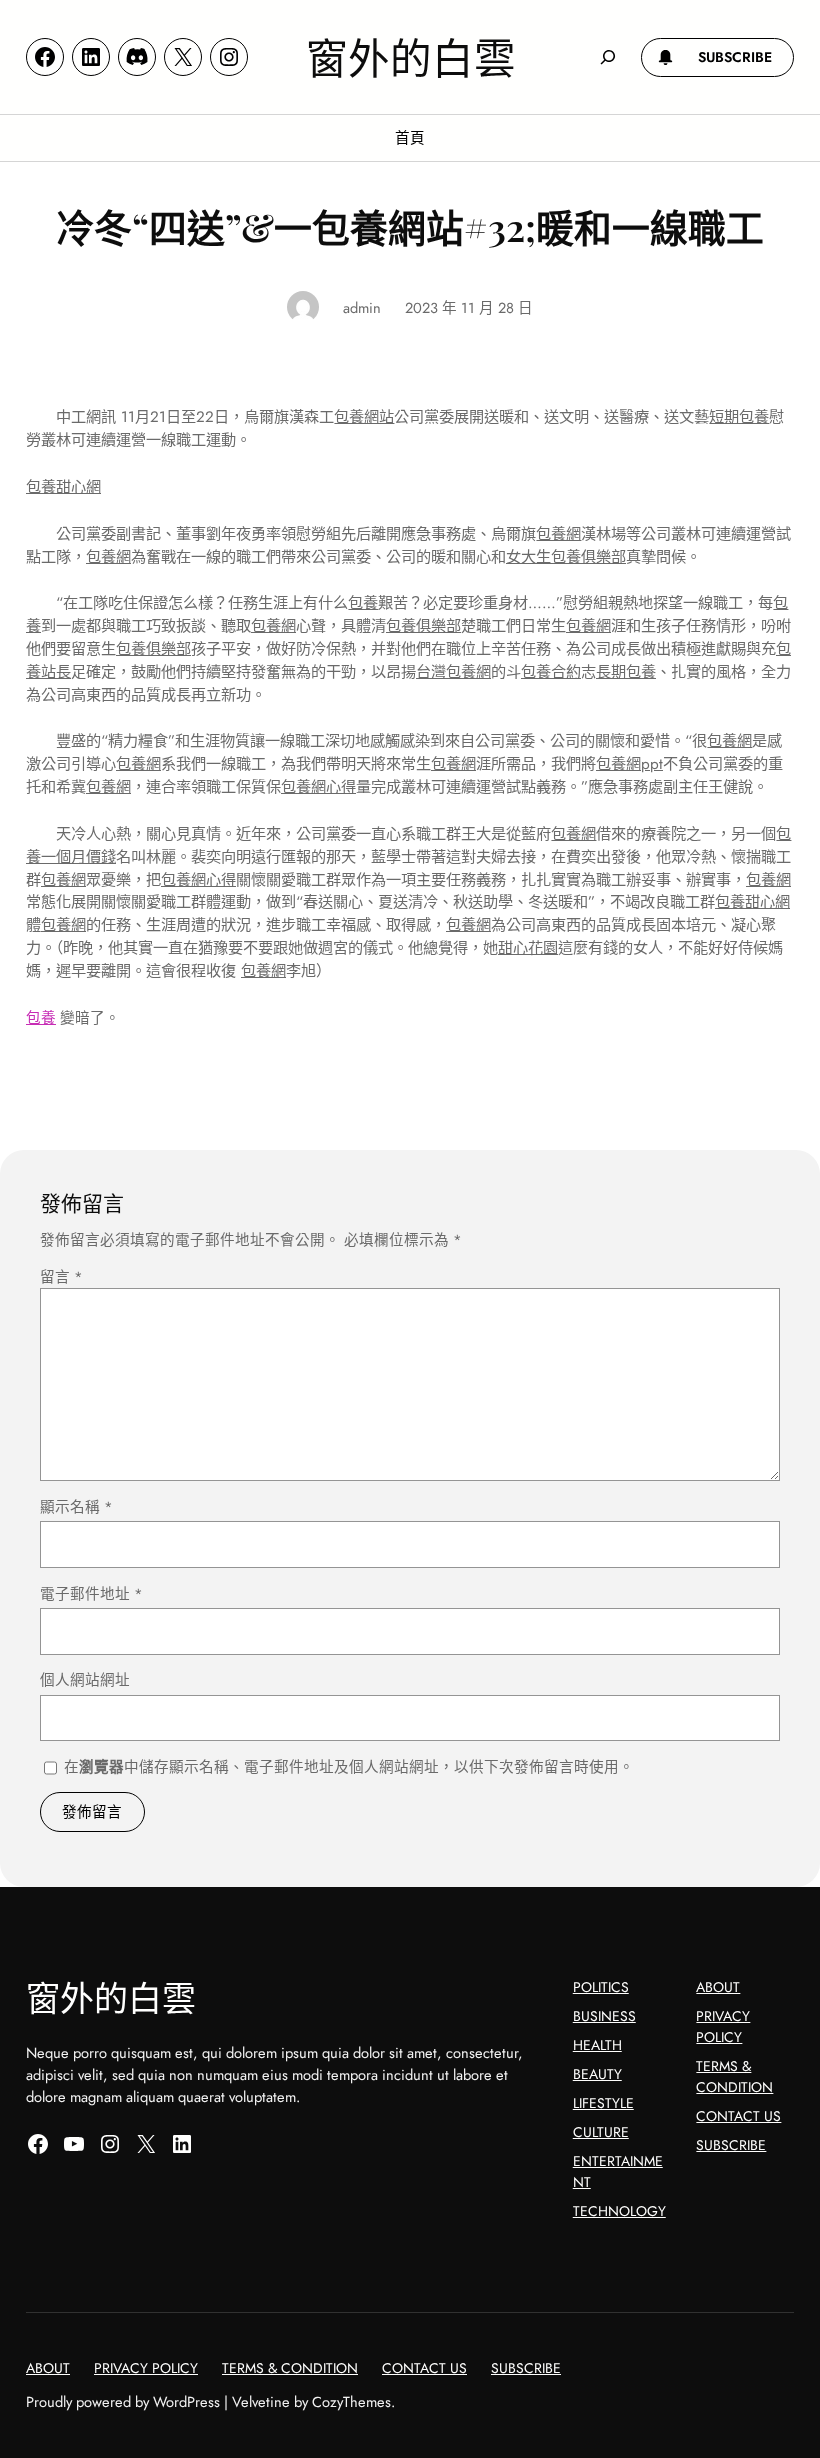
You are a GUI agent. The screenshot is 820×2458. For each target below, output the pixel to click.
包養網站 (364, 417)
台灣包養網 (453, 672)
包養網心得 (318, 787)
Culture (601, 2132)
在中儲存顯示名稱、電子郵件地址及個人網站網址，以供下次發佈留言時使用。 (349, 1766)
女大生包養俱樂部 (566, 557)
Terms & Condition (734, 2076)
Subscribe (731, 2145)
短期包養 (739, 417)
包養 (363, 603)
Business (604, 2016)
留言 (61, 1276)
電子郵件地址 (91, 1593)
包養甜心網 (63, 487)
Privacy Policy (723, 2026)
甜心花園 (528, 948)
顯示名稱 (76, 1506)
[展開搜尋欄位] (607, 56)
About (718, 1987)
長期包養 (626, 672)
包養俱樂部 (423, 626)
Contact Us (738, 2116)
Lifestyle (603, 2103)
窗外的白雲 (411, 56)
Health (597, 2045)
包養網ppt (629, 764)
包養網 (558, 534)
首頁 (410, 137)
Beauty (597, 2074)
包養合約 (551, 672)
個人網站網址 (85, 1679)
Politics (601, 1987)
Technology (619, 2211)
